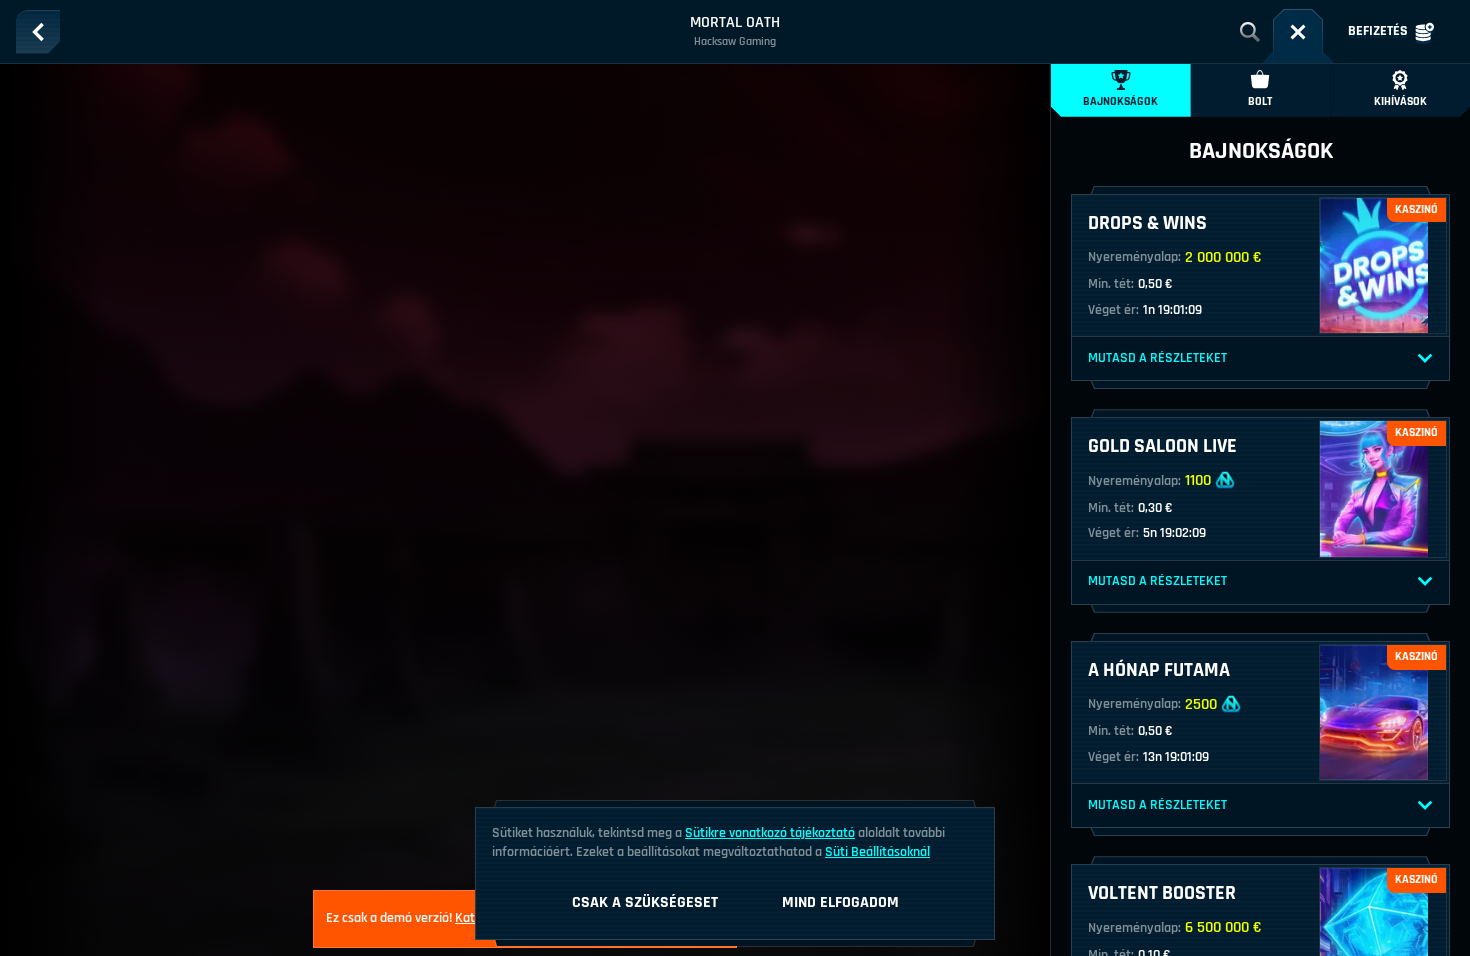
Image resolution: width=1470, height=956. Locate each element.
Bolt (1260, 101)
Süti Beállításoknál (877, 852)
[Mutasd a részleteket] (1425, 359)
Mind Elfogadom (840, 902)
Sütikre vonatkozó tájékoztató (770, 833)
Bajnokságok (1120, 101)
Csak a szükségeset (645, 902)
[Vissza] (38, 32)
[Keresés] (1250, 32)
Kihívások (1400, 101)
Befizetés (1378, 31)
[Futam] (1298, 32)
